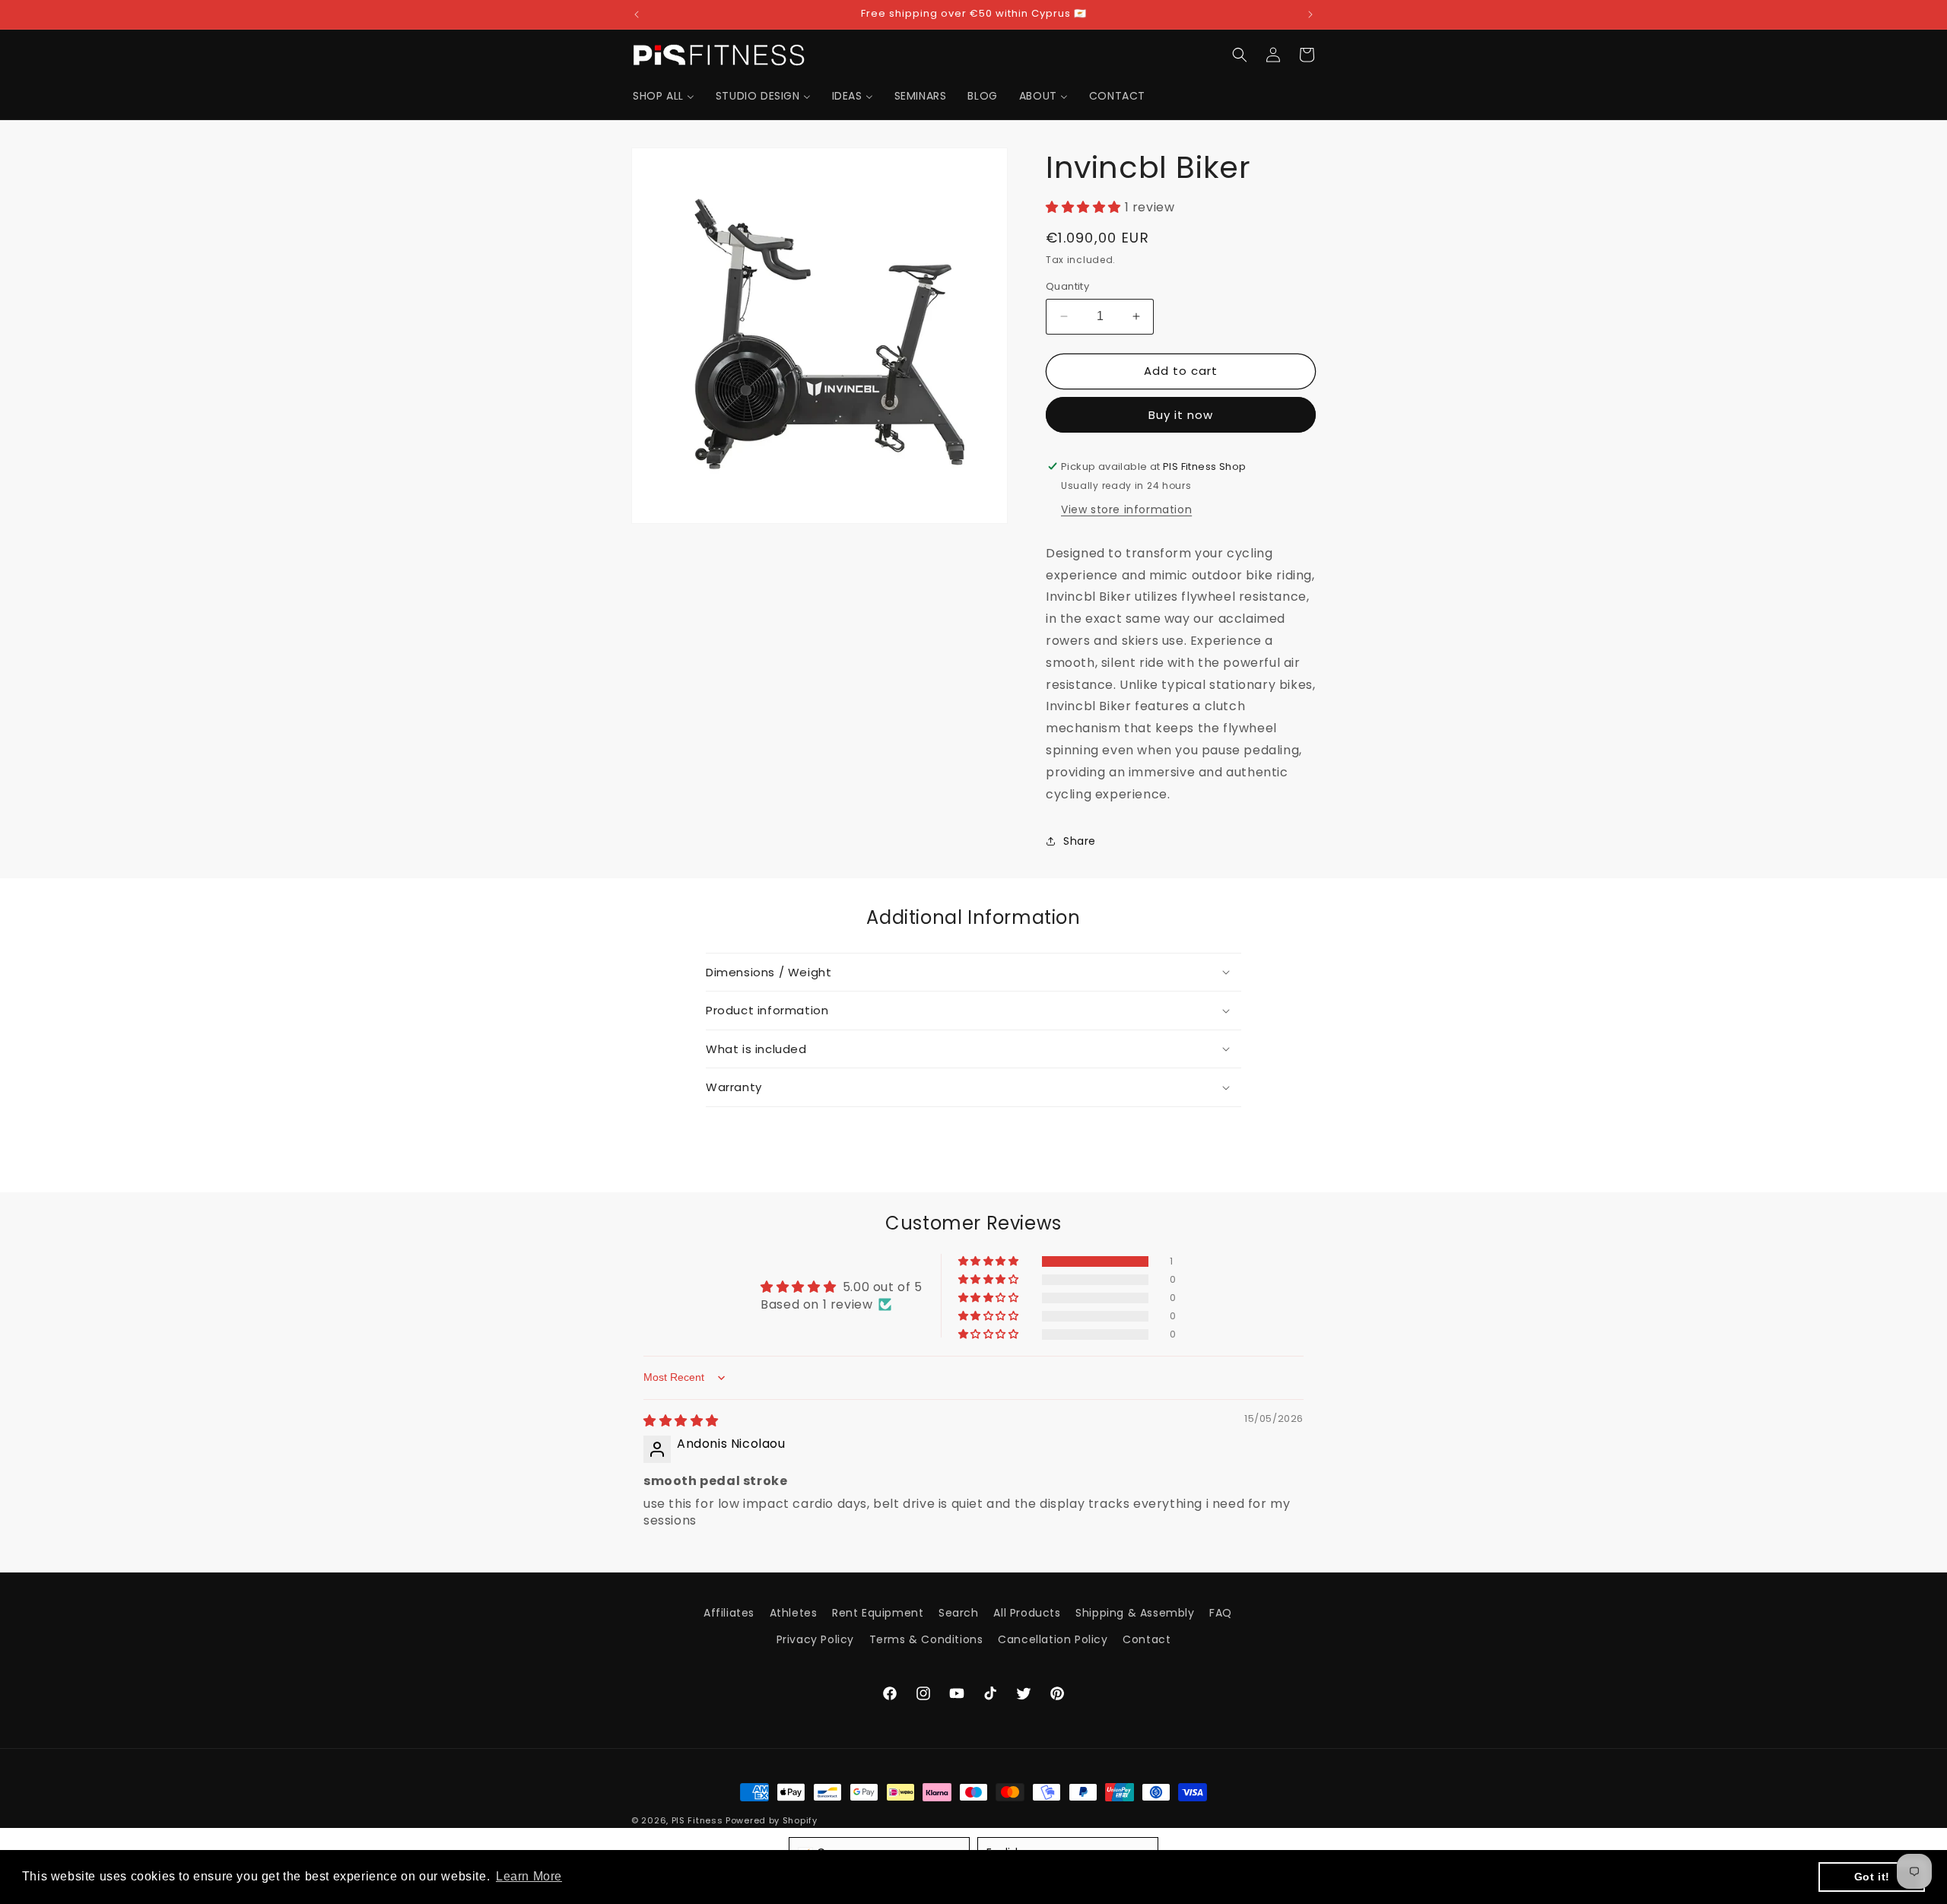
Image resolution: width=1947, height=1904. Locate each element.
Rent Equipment (878, 1613)
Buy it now (1181, 415)
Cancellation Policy (1053, 1639)
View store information (1126, 509)
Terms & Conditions (926, 1639)
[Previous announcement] (637, 14)
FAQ (1221, 1613)
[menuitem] (664, 96)
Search (959, 1613)
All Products (1027, 1613)
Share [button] (1080, 841)
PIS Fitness (697, 1820)
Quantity (1067, 286)
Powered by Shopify (772, 1820)
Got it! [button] (1872, 1877)
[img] (681, 1421)
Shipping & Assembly (1135, 1613)
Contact (1147, 1639)
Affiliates (729, 1613)
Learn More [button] (529, 1876)
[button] (1240, 55)
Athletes (794, 1613)
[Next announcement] (1310, 14)
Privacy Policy (815, 1639)
